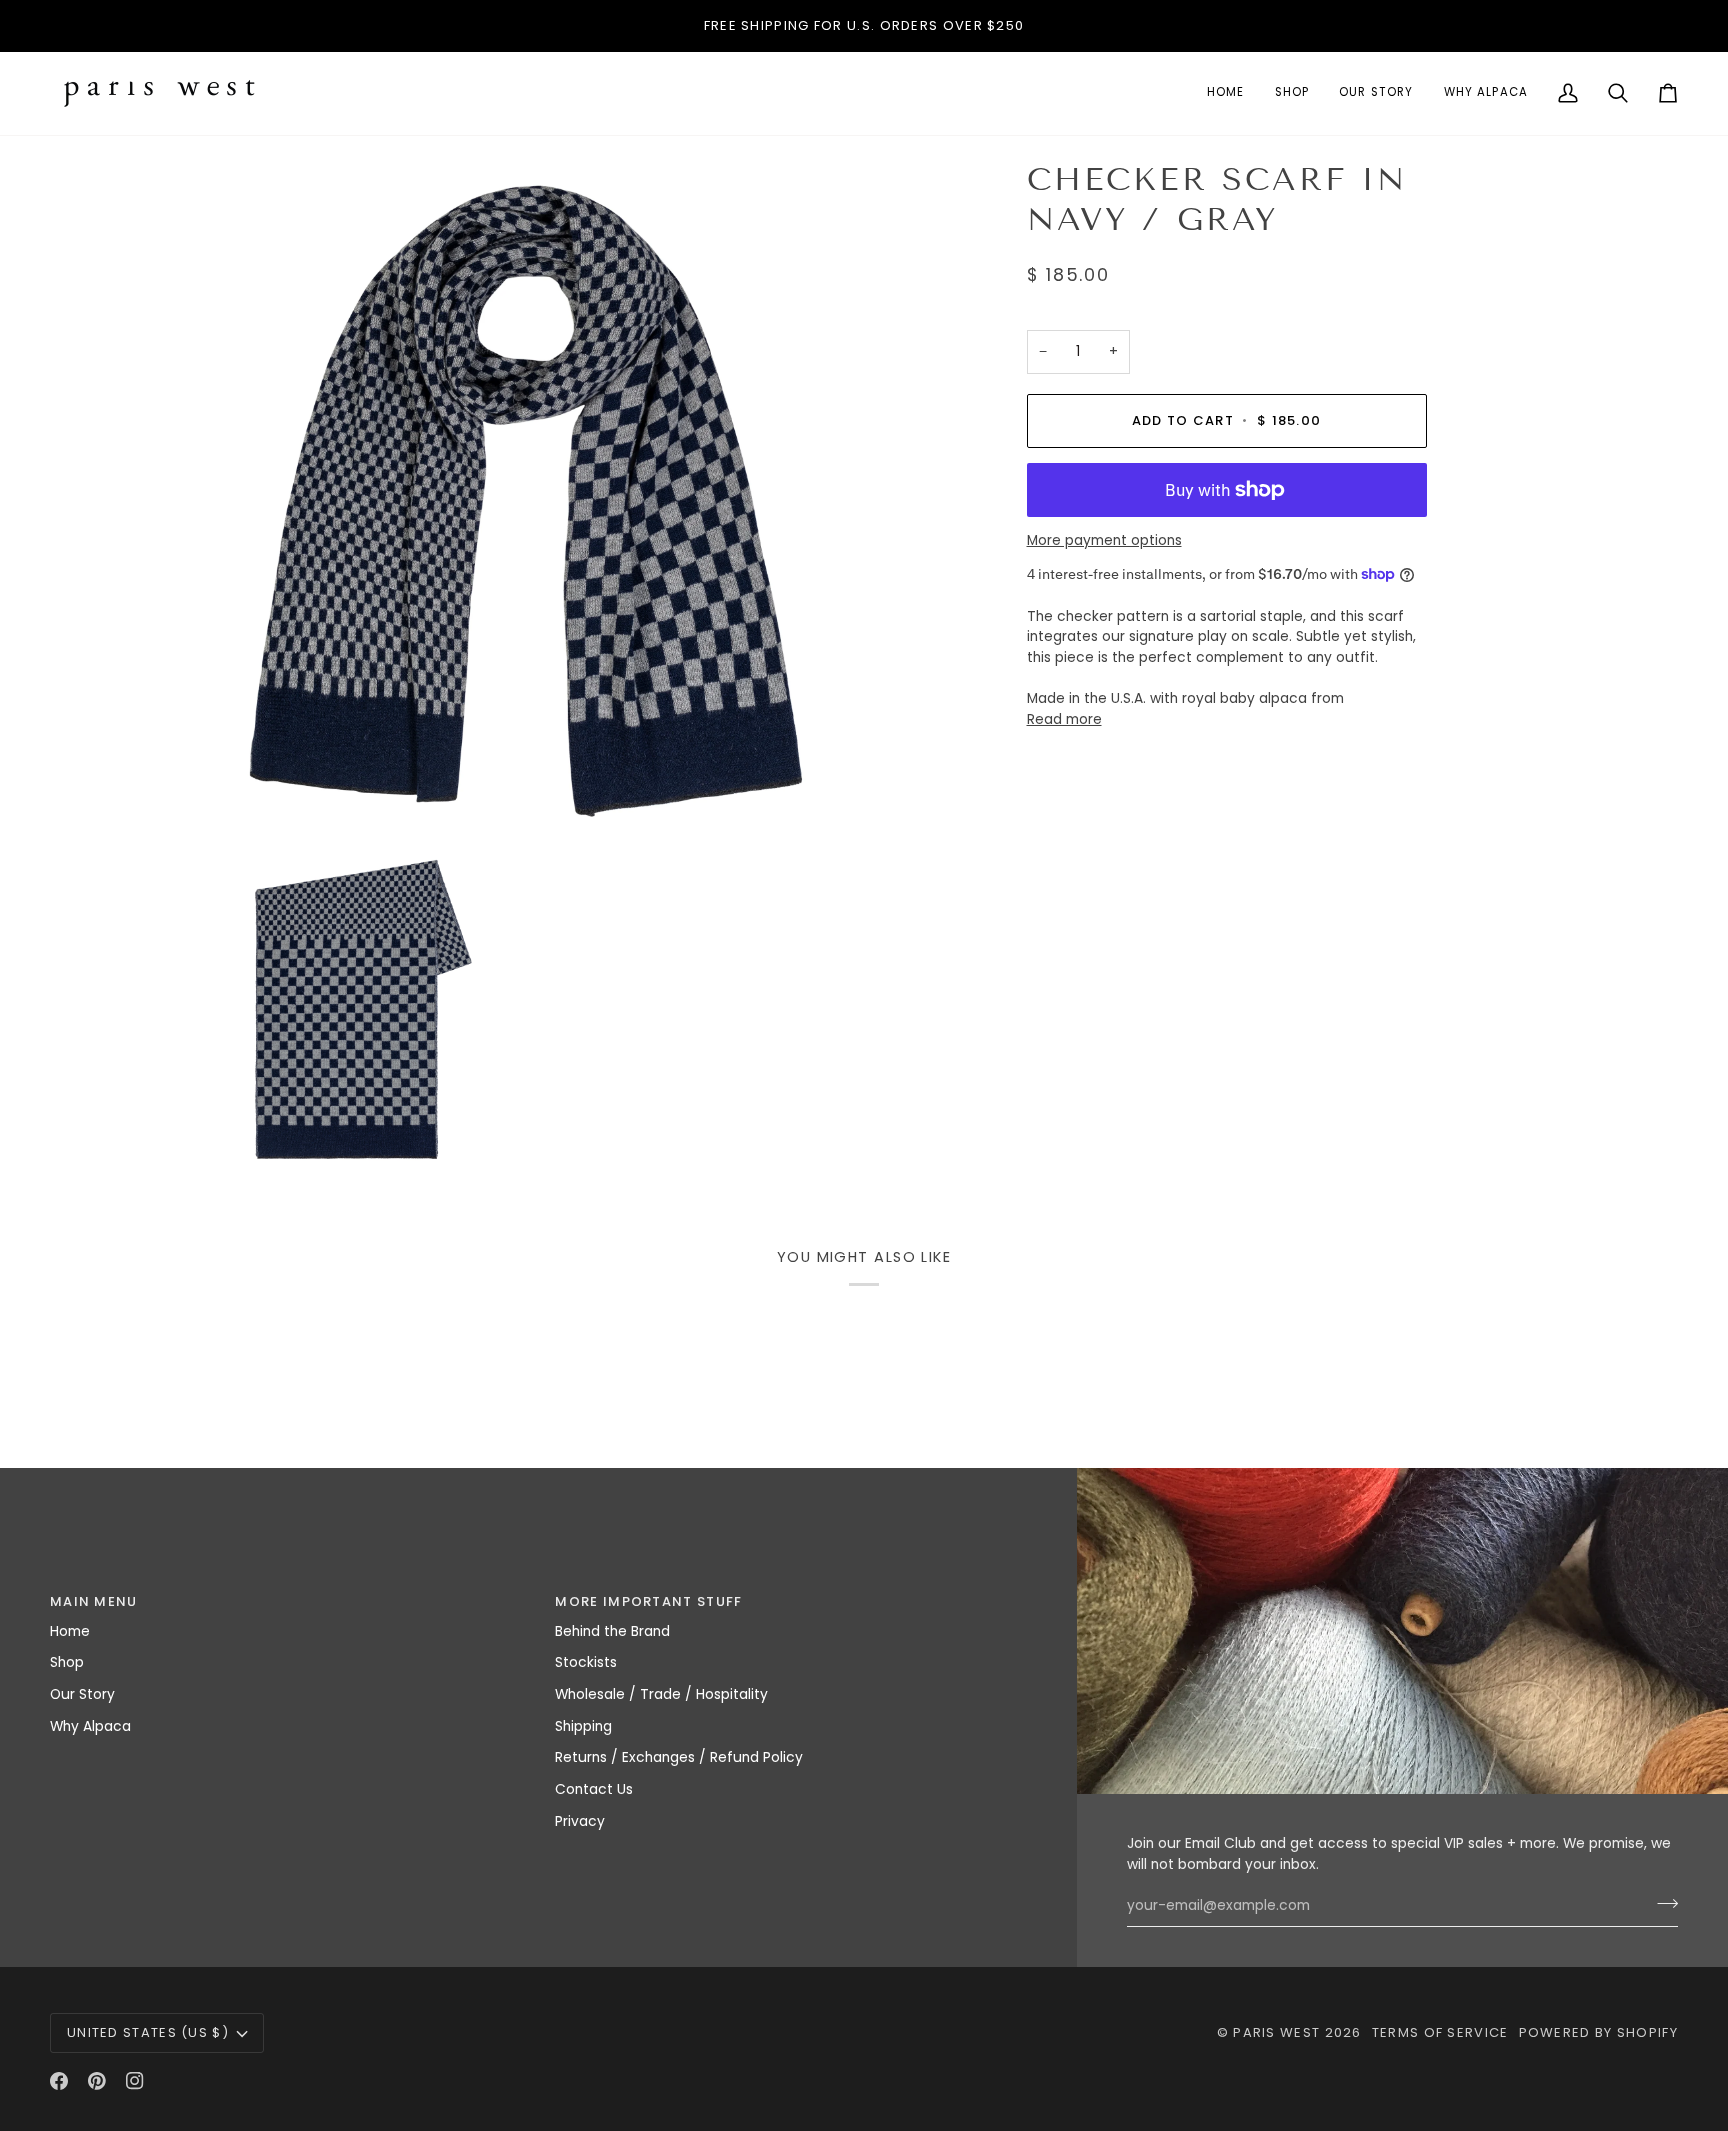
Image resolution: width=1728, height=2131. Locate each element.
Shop (67, 1662)
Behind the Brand (612, 1631)
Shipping (583, 1726)
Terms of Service (1440, 2032)
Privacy (580, 1821)
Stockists (586, 1662)
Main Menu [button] (94, 1601)
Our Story (82, 1694)
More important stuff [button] (648, 1601)
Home (70, 1631)
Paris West (1276, 2032)
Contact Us (594, 1789)
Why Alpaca (90, 1726)
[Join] (1661, 1903)
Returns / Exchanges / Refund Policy (679, 1757)
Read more (1064, 719)
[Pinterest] (97, 2081)
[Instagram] (135, 2081)
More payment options (1104, 539)
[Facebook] (59, 2081)
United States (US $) (148, 2032)
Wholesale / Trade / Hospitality (661, 1694)
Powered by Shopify (1598, 2032)
